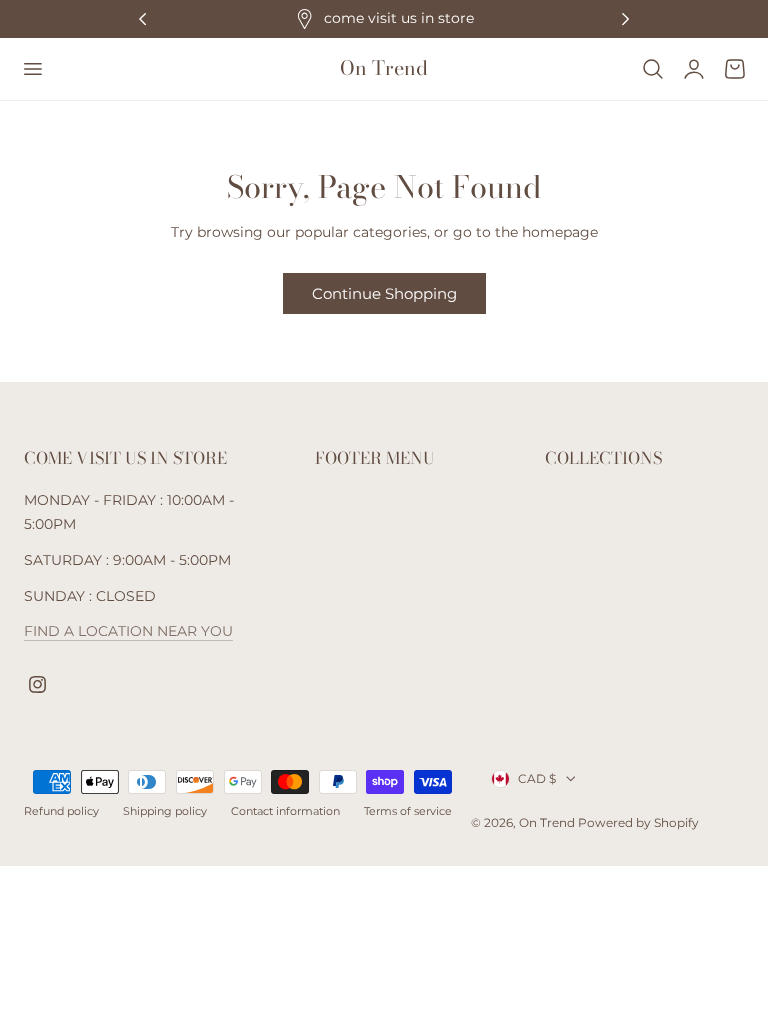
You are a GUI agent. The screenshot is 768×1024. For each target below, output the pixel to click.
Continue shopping (384, 293)
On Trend (548, 822)
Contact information (285, 811)
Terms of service (408, 811)
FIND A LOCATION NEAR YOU (128, 631)
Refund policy (61, 811)
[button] (32, 69)
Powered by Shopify (638, 822)
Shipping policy (165, 811)
